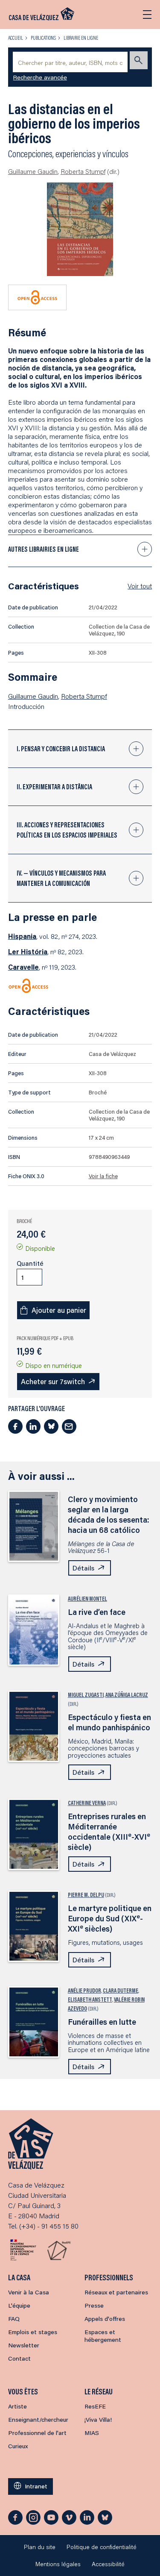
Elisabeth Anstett (90, 2000)
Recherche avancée (40, 77)
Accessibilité (108, 2564)
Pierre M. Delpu (86, 1895)
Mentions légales (58, 2564)
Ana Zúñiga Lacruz (127, 1695)
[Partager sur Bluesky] (51, 1426)
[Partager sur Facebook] (15, 1426)
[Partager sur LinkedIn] (33, 1426)
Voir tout (140, 586)
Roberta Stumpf (83, 171)
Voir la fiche (103, 1176)
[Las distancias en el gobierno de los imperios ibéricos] (80, 229)
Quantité (30, 1263)
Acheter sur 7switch (53, 1381)
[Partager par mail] (69, 1426)
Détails (83, 1568)
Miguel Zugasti (86, 1695)
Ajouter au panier (59, 1310)
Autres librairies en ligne (44, 549)
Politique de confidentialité (102, 2547)
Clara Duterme (121, 1991)
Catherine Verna (87, 1803)
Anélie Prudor (84, 1991)
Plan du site (40, 2547)
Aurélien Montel (87, 1599)
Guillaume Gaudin (33, 171)
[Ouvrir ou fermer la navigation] (147, 15)
